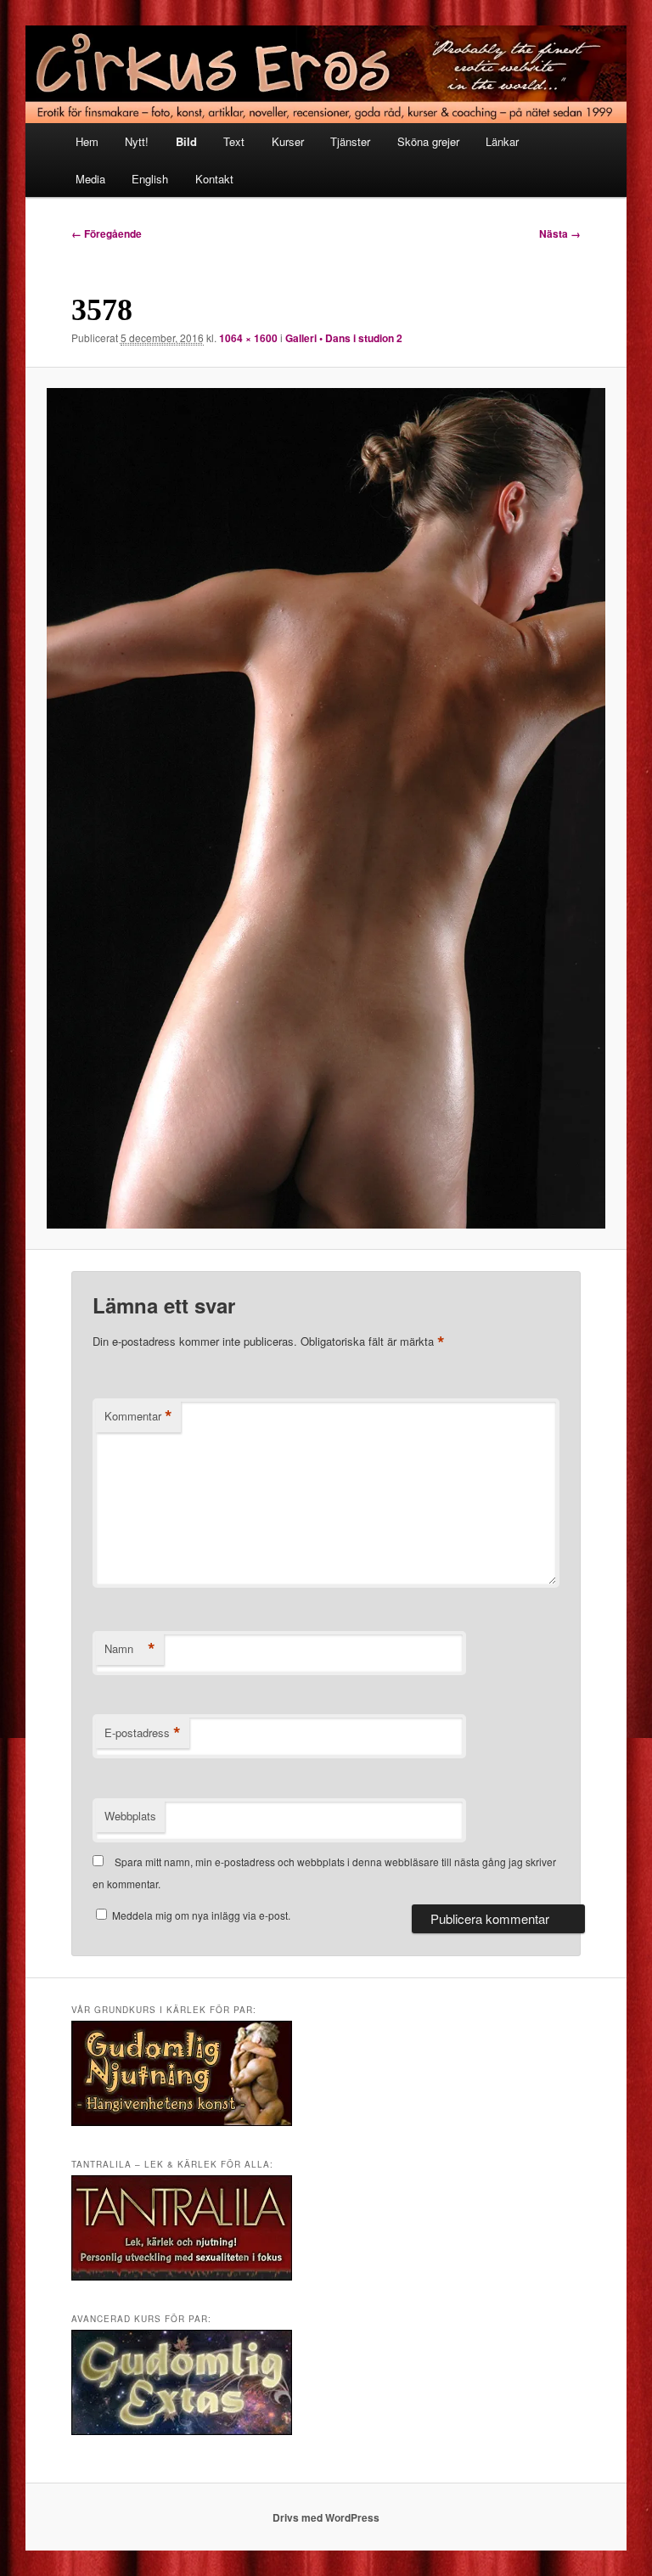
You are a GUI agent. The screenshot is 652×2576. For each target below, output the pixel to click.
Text (234, 141)
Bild (186, 141)
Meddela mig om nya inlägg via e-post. (201, 1915)
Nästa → (560, 233)
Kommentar (138, 1416)
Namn (130, 1649)
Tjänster (350, 141)
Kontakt (214, 179)
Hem (87, 141)
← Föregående (107, 233)
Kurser (288, 141)
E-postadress (143, 1733)
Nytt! (137, 141)
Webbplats (130, 1816)
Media (90, 179)
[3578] (326, 808)
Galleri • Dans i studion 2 (344, 338)
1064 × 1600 (248, 338)
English (150, 179)
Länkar (502, 141)
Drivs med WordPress (326, 2517)
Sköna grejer (428, 141)
